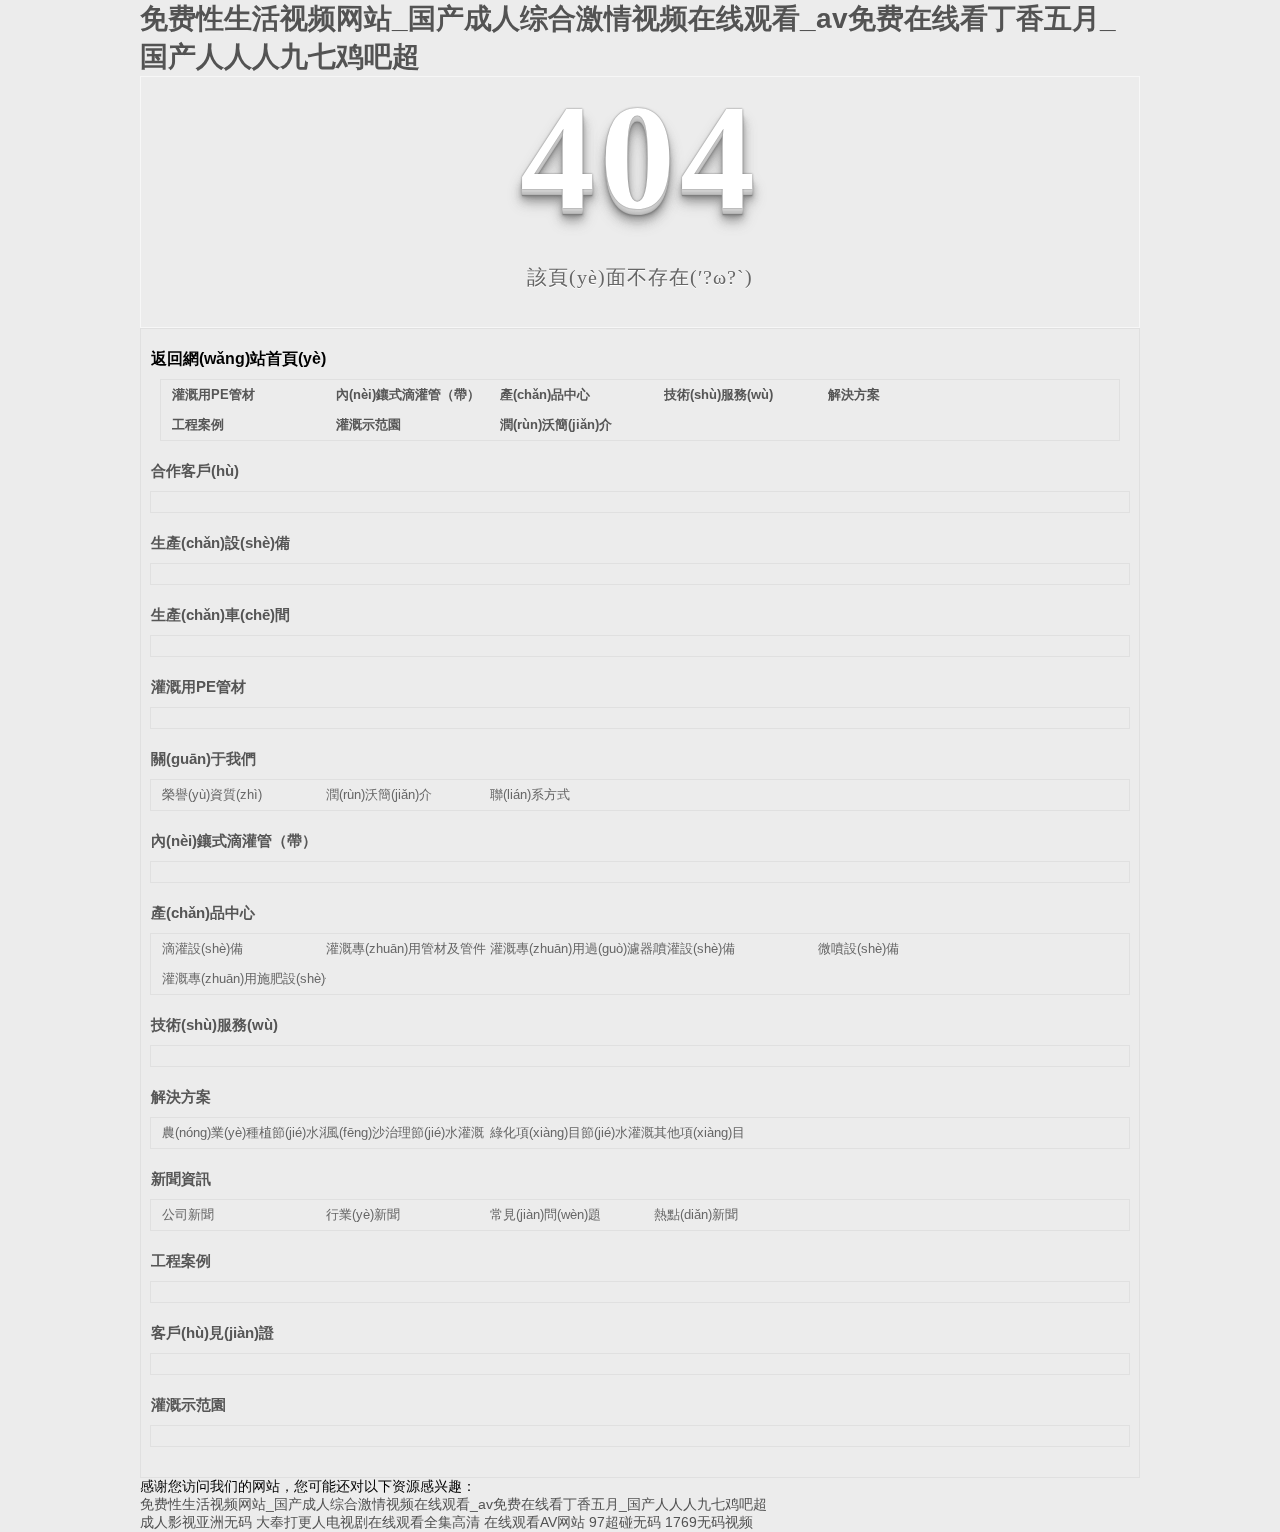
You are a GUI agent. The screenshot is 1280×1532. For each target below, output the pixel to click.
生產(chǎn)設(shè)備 (220, 542)
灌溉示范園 (368, 424)
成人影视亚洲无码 (196, 1522)
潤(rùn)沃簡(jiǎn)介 (556, 424)
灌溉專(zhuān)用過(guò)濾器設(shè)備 (599, 948)
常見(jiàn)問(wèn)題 (545, 1214)
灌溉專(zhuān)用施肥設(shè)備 (250, 978)
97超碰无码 (625, 1522)
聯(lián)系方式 (530, 794)
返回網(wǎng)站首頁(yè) (238, 358)
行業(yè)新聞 (363, 1214)
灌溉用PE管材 (213, 394)
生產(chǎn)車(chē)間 (220, 614)
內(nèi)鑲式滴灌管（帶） (408, 394)
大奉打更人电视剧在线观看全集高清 (368, 1522)
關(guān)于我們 (203, 758)
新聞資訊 (181, 1178)
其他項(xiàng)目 (699, 1132)
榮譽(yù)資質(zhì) (212, 794)
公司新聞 (188, 1214)
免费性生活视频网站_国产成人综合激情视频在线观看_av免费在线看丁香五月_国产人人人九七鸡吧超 (453, 1504)
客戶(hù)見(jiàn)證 (212, 1332)
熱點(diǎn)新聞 (696, 1214)
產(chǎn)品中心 (545, 394)
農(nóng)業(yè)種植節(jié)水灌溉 (253, 1132)
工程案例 (198, 424)
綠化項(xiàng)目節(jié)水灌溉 (572, 1132)
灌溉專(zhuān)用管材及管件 (406, 948)
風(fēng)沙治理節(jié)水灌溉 (405, 1132)
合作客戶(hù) (195, 470)
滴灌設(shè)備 (202, 948)
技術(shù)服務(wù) (718, 394)
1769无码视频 (709, 1522)
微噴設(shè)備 (858, 948)
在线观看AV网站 (534, 1522)
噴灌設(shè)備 (694, 948)
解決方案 (854, 394)
